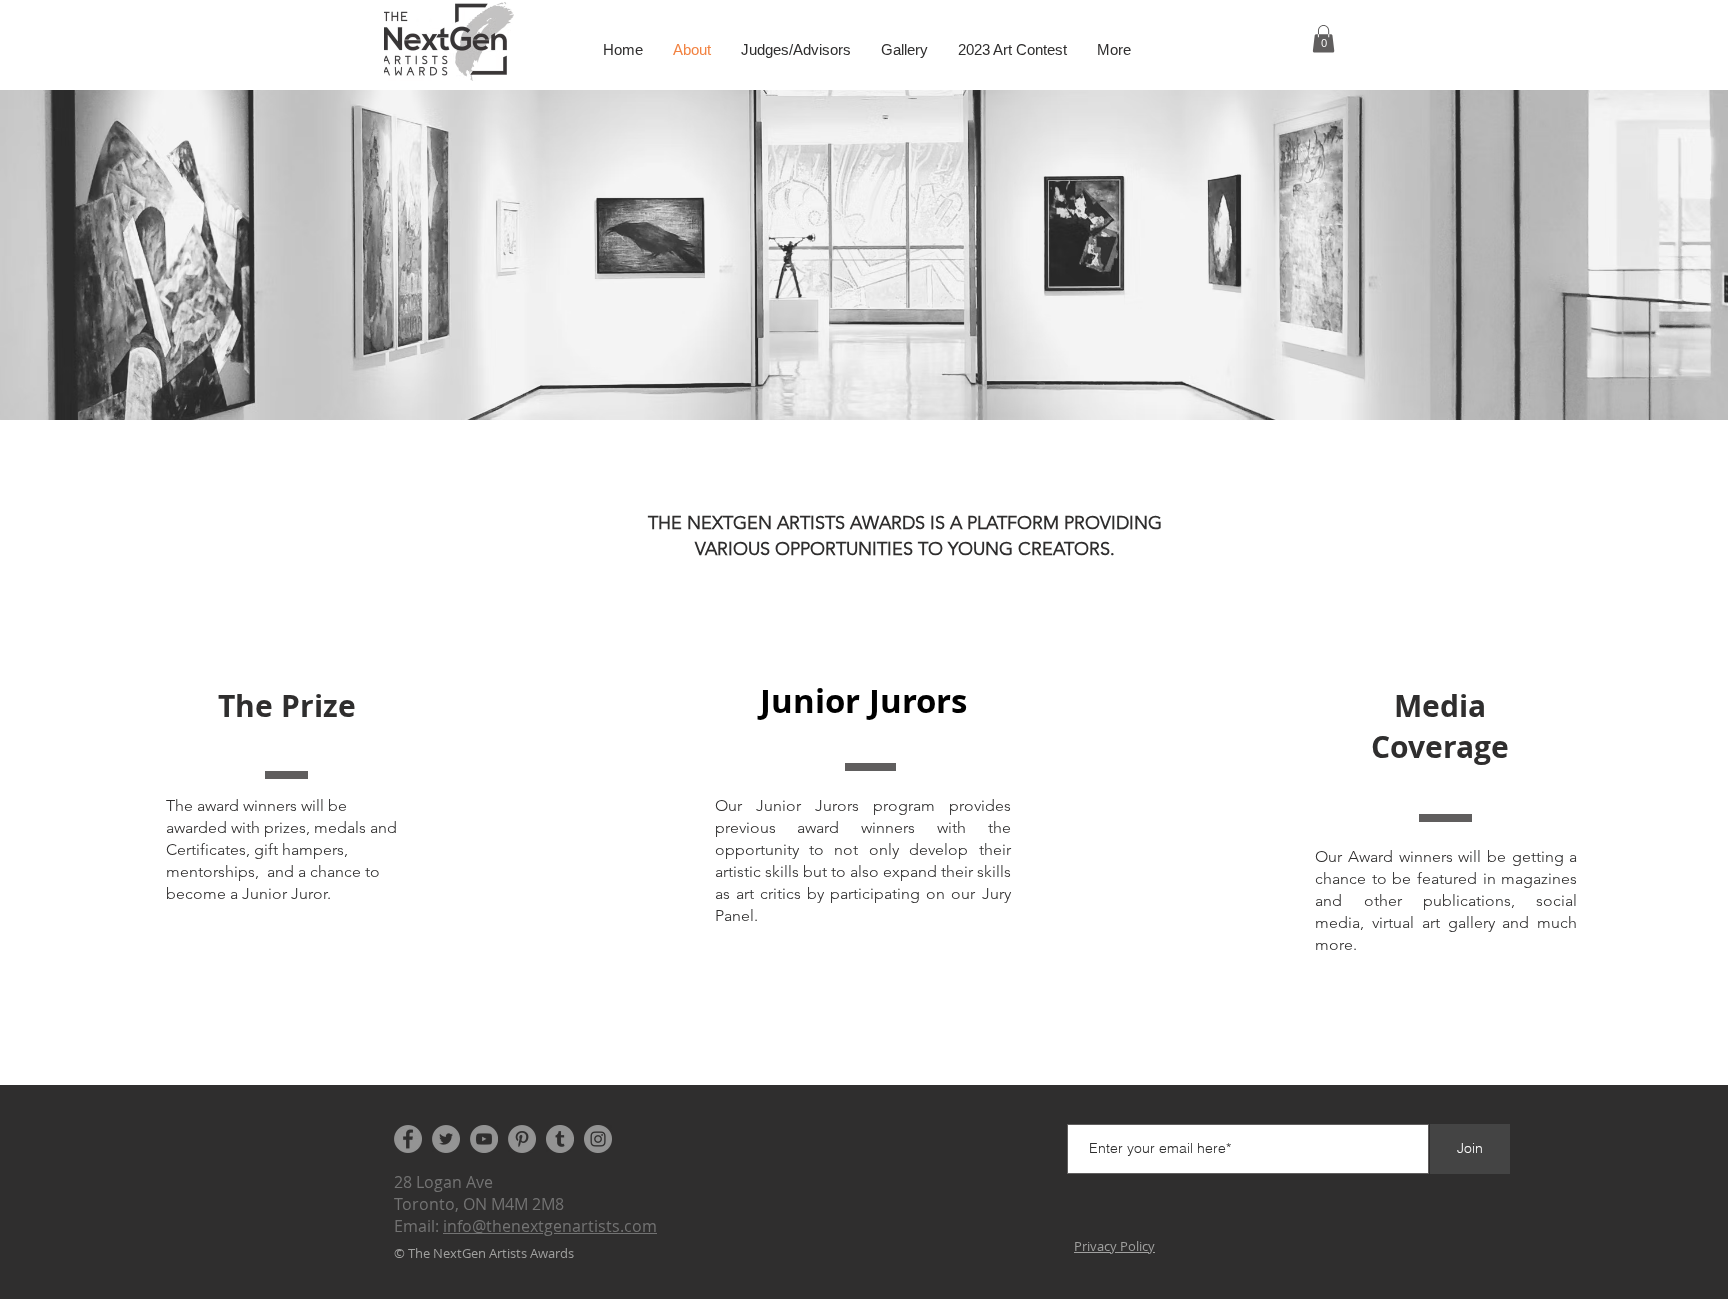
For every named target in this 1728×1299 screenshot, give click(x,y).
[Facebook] (408, 1139)
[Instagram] (598, 1139)
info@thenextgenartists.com (550, 1226)
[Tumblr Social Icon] (560, 1139)
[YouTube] (484, 1139)
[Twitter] (446, 1139)
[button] (1323, 38)
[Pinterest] (522, 1139)
